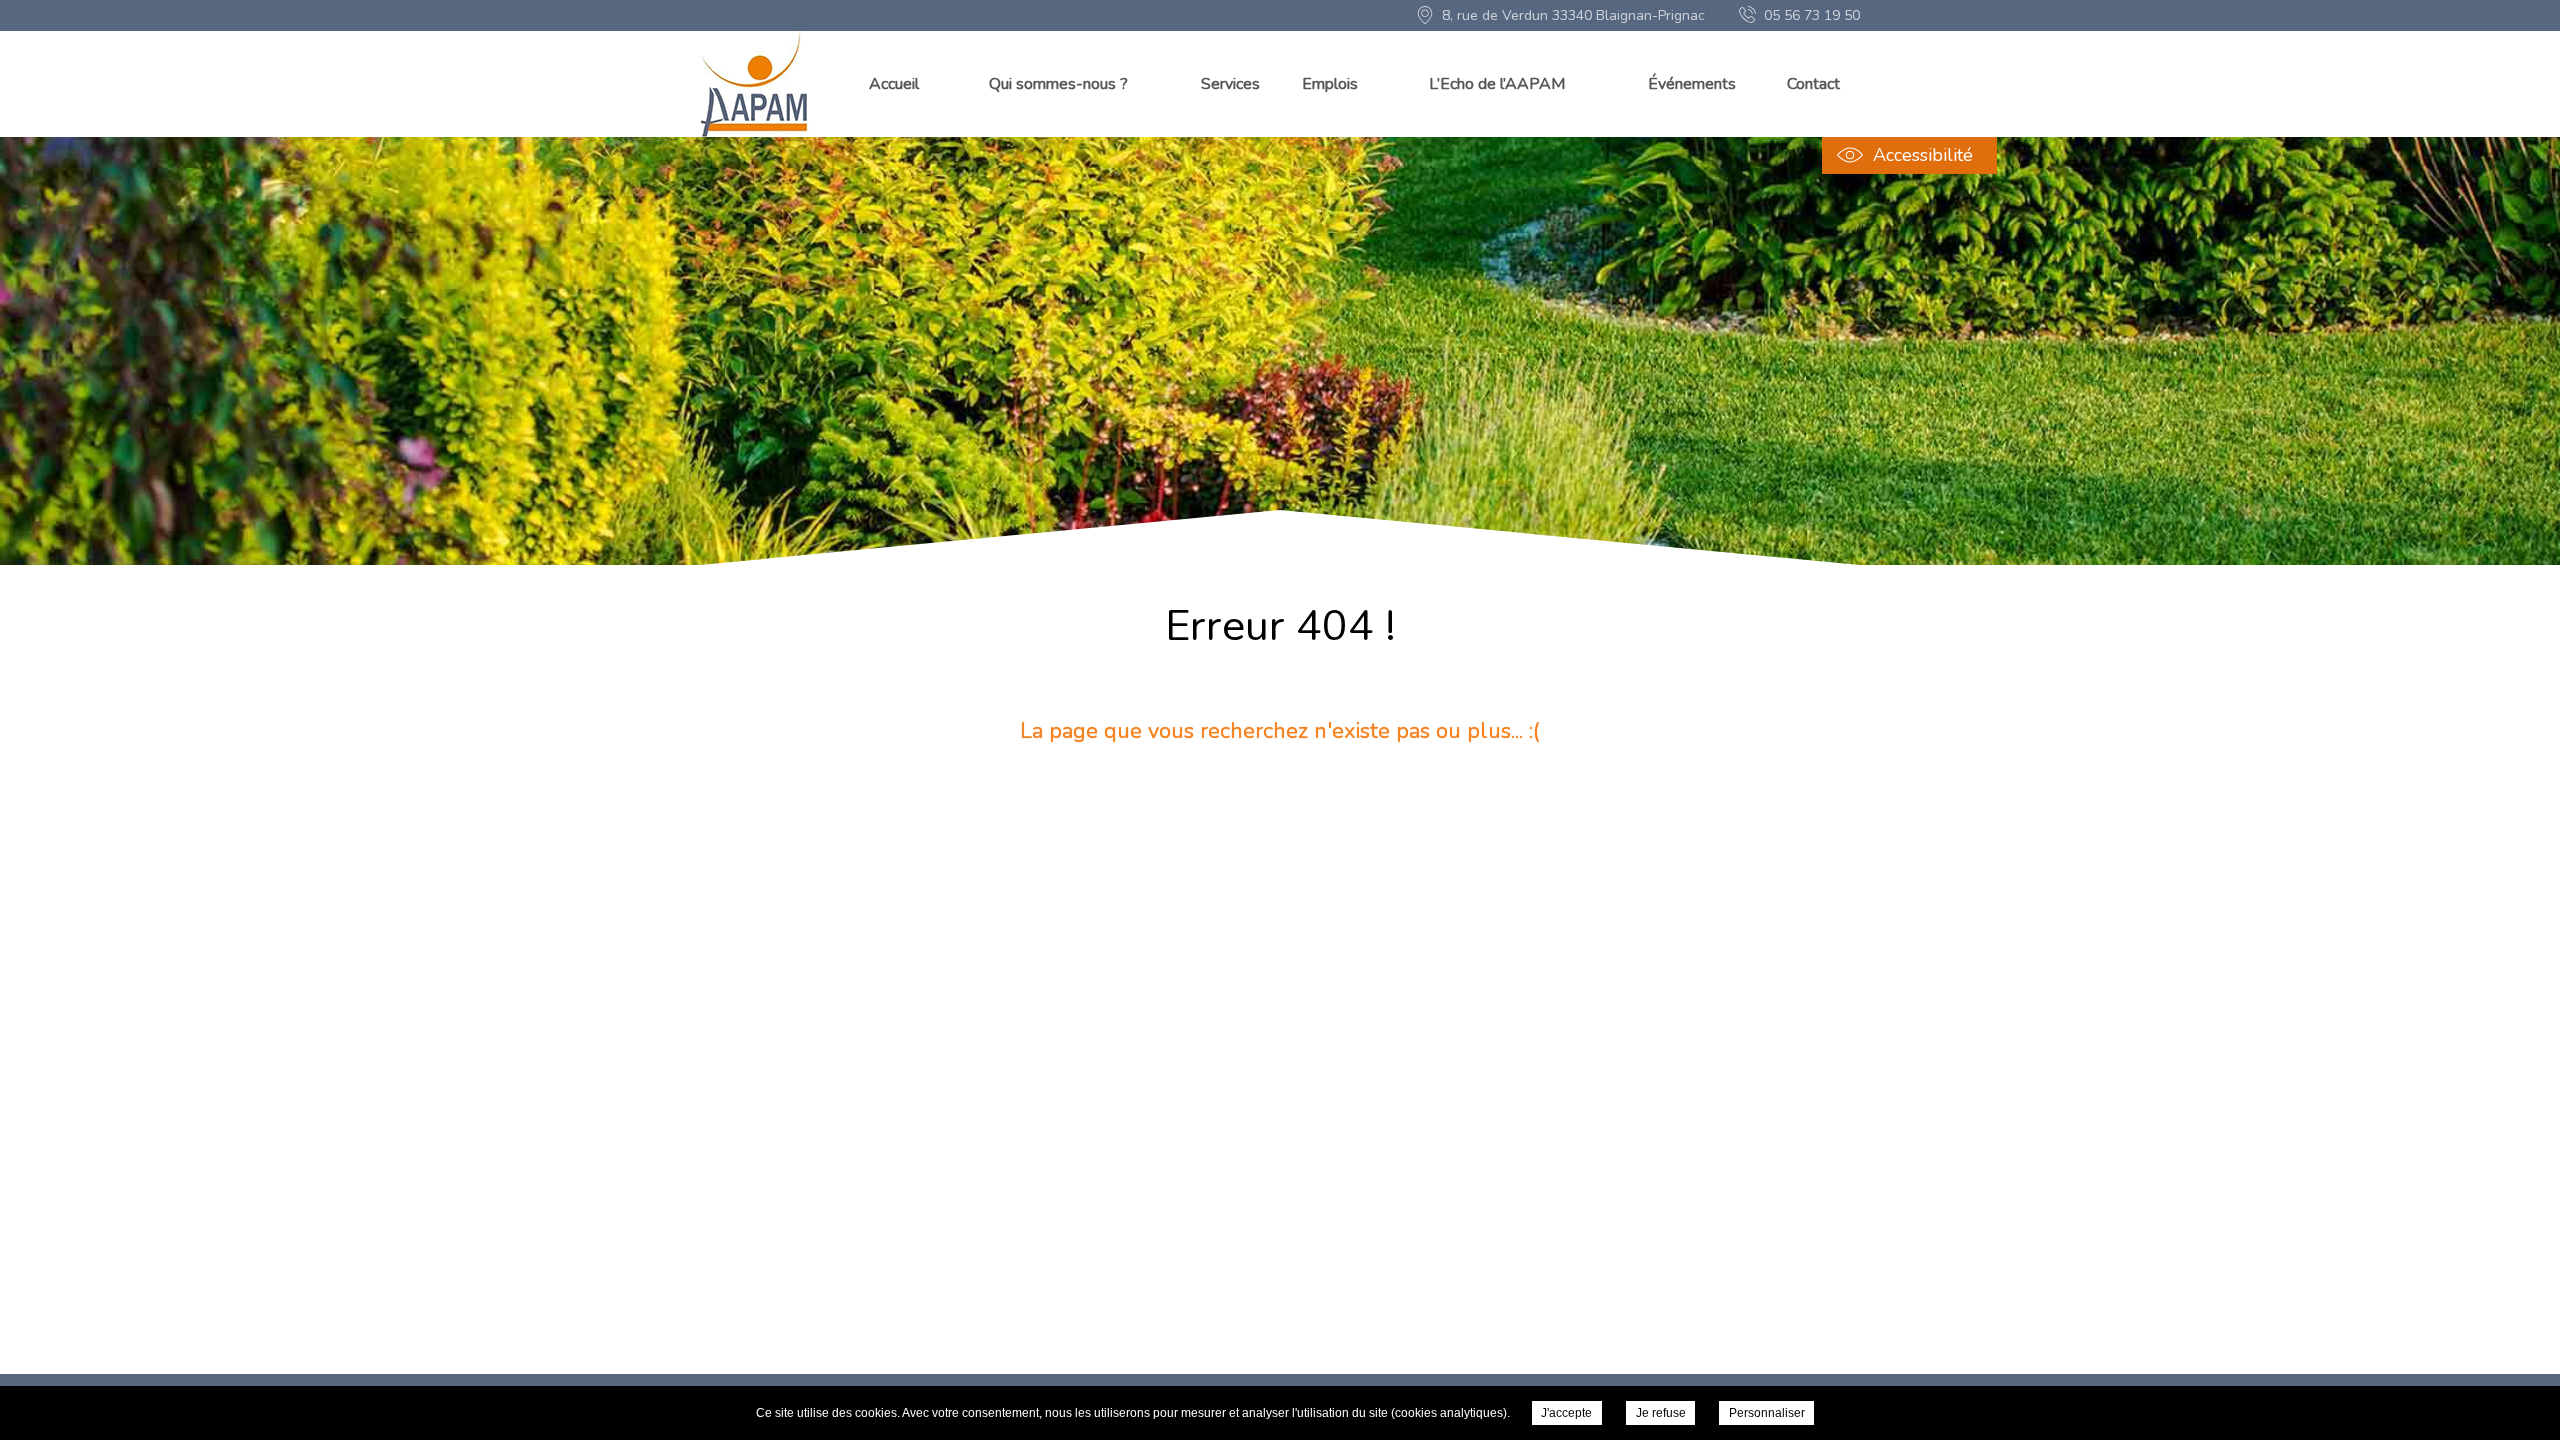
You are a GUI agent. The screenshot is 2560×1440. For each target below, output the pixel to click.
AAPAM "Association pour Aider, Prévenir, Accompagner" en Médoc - (755, 84)
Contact (1813, 84)
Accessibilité (1923, 155)
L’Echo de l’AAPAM (1497, 84)
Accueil (894, 84)
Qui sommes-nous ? (1058, 84)
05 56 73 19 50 (1812, 15)
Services (1230, 84)
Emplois (1330, 84)
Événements (1692, 84)
